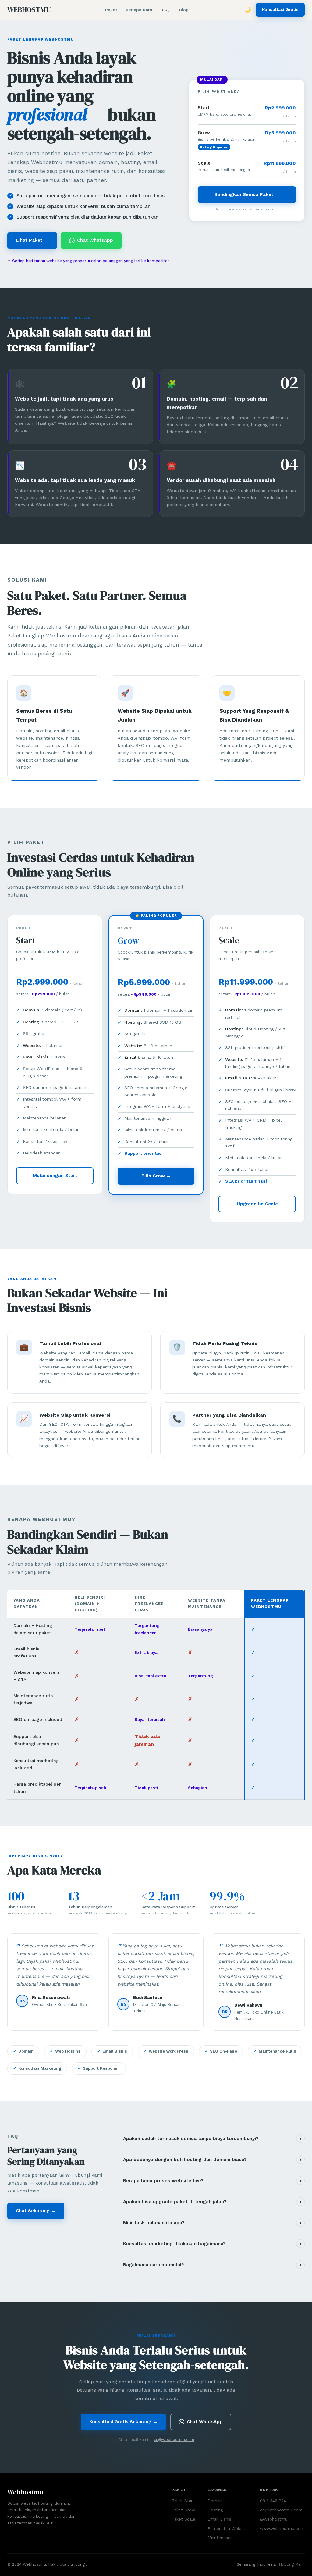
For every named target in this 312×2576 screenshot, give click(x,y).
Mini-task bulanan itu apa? (212, 2223)
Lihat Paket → (32, 240)
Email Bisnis (219, 2519)
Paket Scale (183, 2519)
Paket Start (183, 2501)
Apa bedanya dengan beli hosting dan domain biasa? (212, 2160)
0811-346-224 (273, 2501)
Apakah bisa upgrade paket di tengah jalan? (212, 2202)
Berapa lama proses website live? (212, 2181)
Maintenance (220, 2538)
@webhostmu (274, 2519)
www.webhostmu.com (282, 2528)
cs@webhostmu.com (174, 2440)
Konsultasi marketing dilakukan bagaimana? (212, 2244)
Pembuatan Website (228, 2528)
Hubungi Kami (292, 2564)
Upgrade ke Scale (257, 1204)
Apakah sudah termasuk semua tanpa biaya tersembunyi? (212, 2139)
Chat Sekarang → (36, 2211)
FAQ (166, 10)
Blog (184, 10)
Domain (215, 2501)
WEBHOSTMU (29, 10)
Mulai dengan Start (55, 1176)
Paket (111, 10)
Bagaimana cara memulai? (212, 2265)
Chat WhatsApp (95, 240)
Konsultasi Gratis (280, 9)
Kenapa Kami (140, 10)
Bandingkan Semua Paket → (247, 194)
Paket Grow (183, 2510)
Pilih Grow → (156, 1176)
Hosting (215, 2510)
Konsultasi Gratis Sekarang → (123, 2422)
